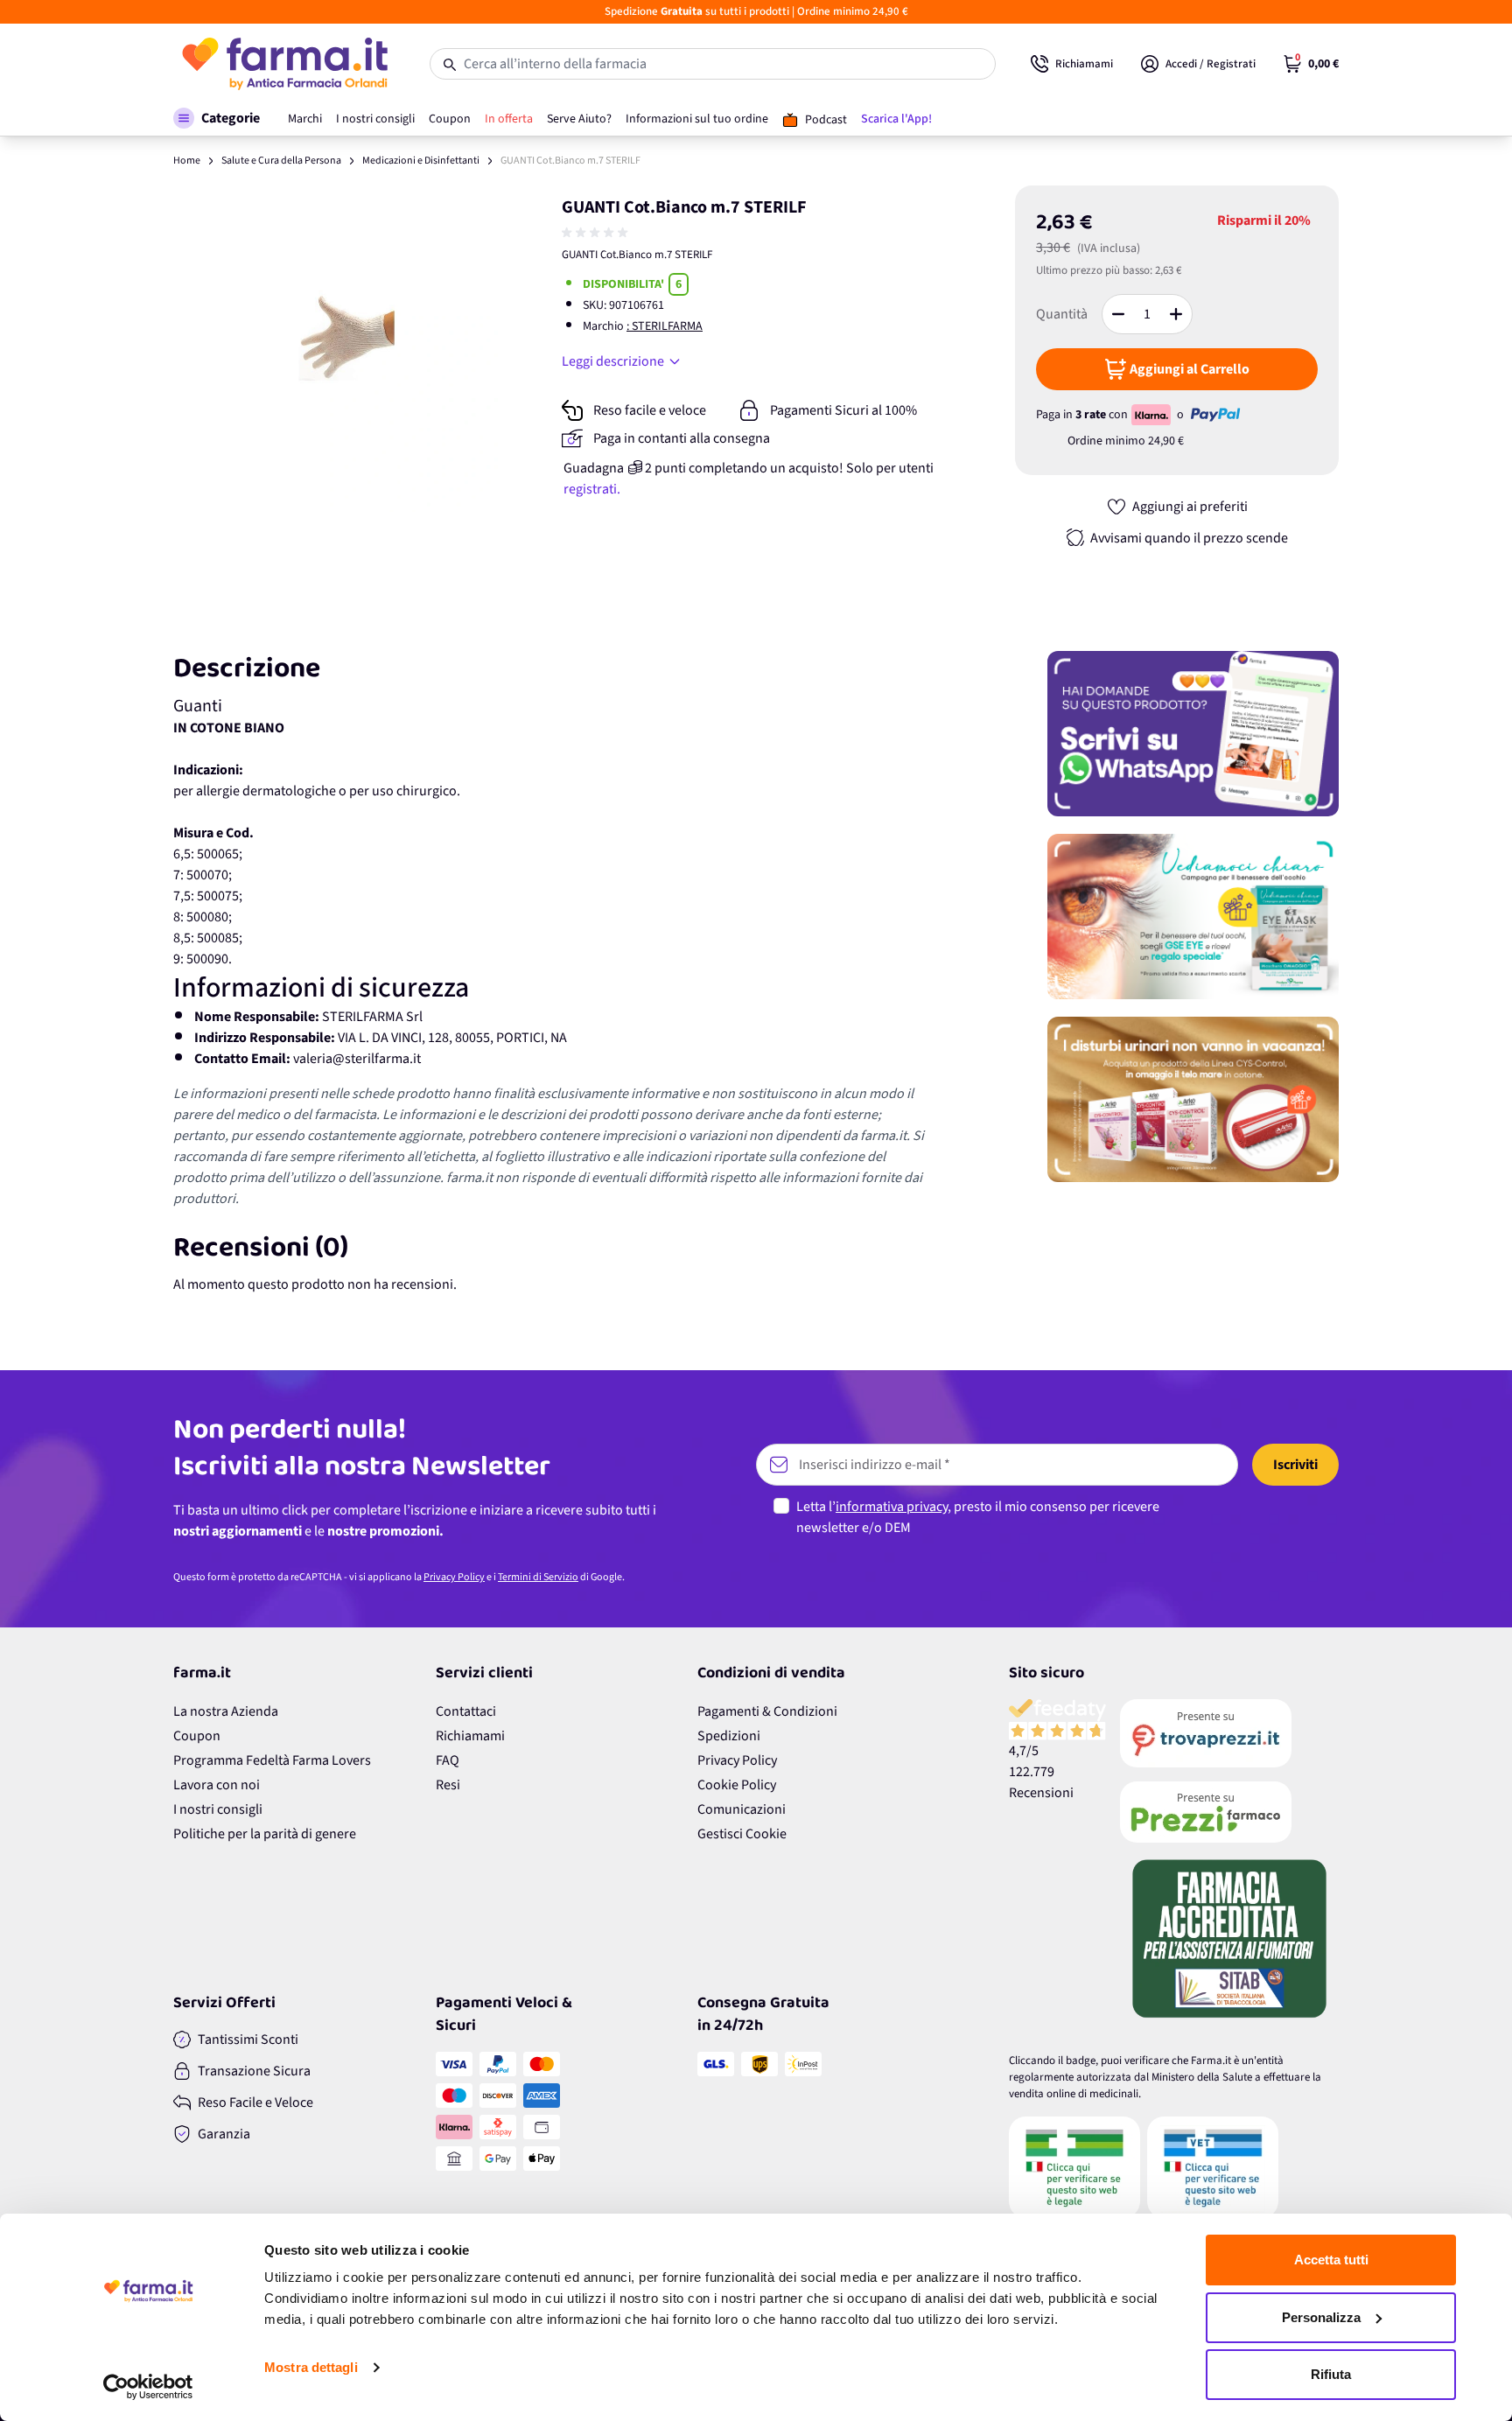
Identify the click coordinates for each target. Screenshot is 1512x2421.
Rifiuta (1331, 2374)
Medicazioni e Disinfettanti (421, 161)
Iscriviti (1295, 1465)
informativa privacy (892, 1507)
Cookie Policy (737, 1785)
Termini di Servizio (538, 1577)
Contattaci (466, 1711)
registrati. (592, 489)
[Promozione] (1193, 734)
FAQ (448, 1760)
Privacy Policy (454, 1577)
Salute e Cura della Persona (281, 161)
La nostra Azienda (226, 1711)
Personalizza (1321, 2317)
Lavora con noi (217, 1785)
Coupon (197, 1736)
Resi (448, 1785)
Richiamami (470, 1736)
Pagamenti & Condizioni (767, 1711)
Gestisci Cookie (742, 1834)
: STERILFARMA (665, 326)
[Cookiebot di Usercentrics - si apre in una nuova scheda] (148, 2387)
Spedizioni (729, 1736)
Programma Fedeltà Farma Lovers (272, 1760)
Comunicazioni (742, 1809)
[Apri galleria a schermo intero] (336, 349)
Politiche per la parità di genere (265, 1834)
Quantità (1062, 314)
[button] (217, 118)
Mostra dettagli (311, 2367)
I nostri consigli (218, 1809)
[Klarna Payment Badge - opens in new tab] (1152, 415)
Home (187, 161)
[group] (597, 233)
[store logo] (284, 64)
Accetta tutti (1331, 2260)
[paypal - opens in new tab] (1215, 415)
